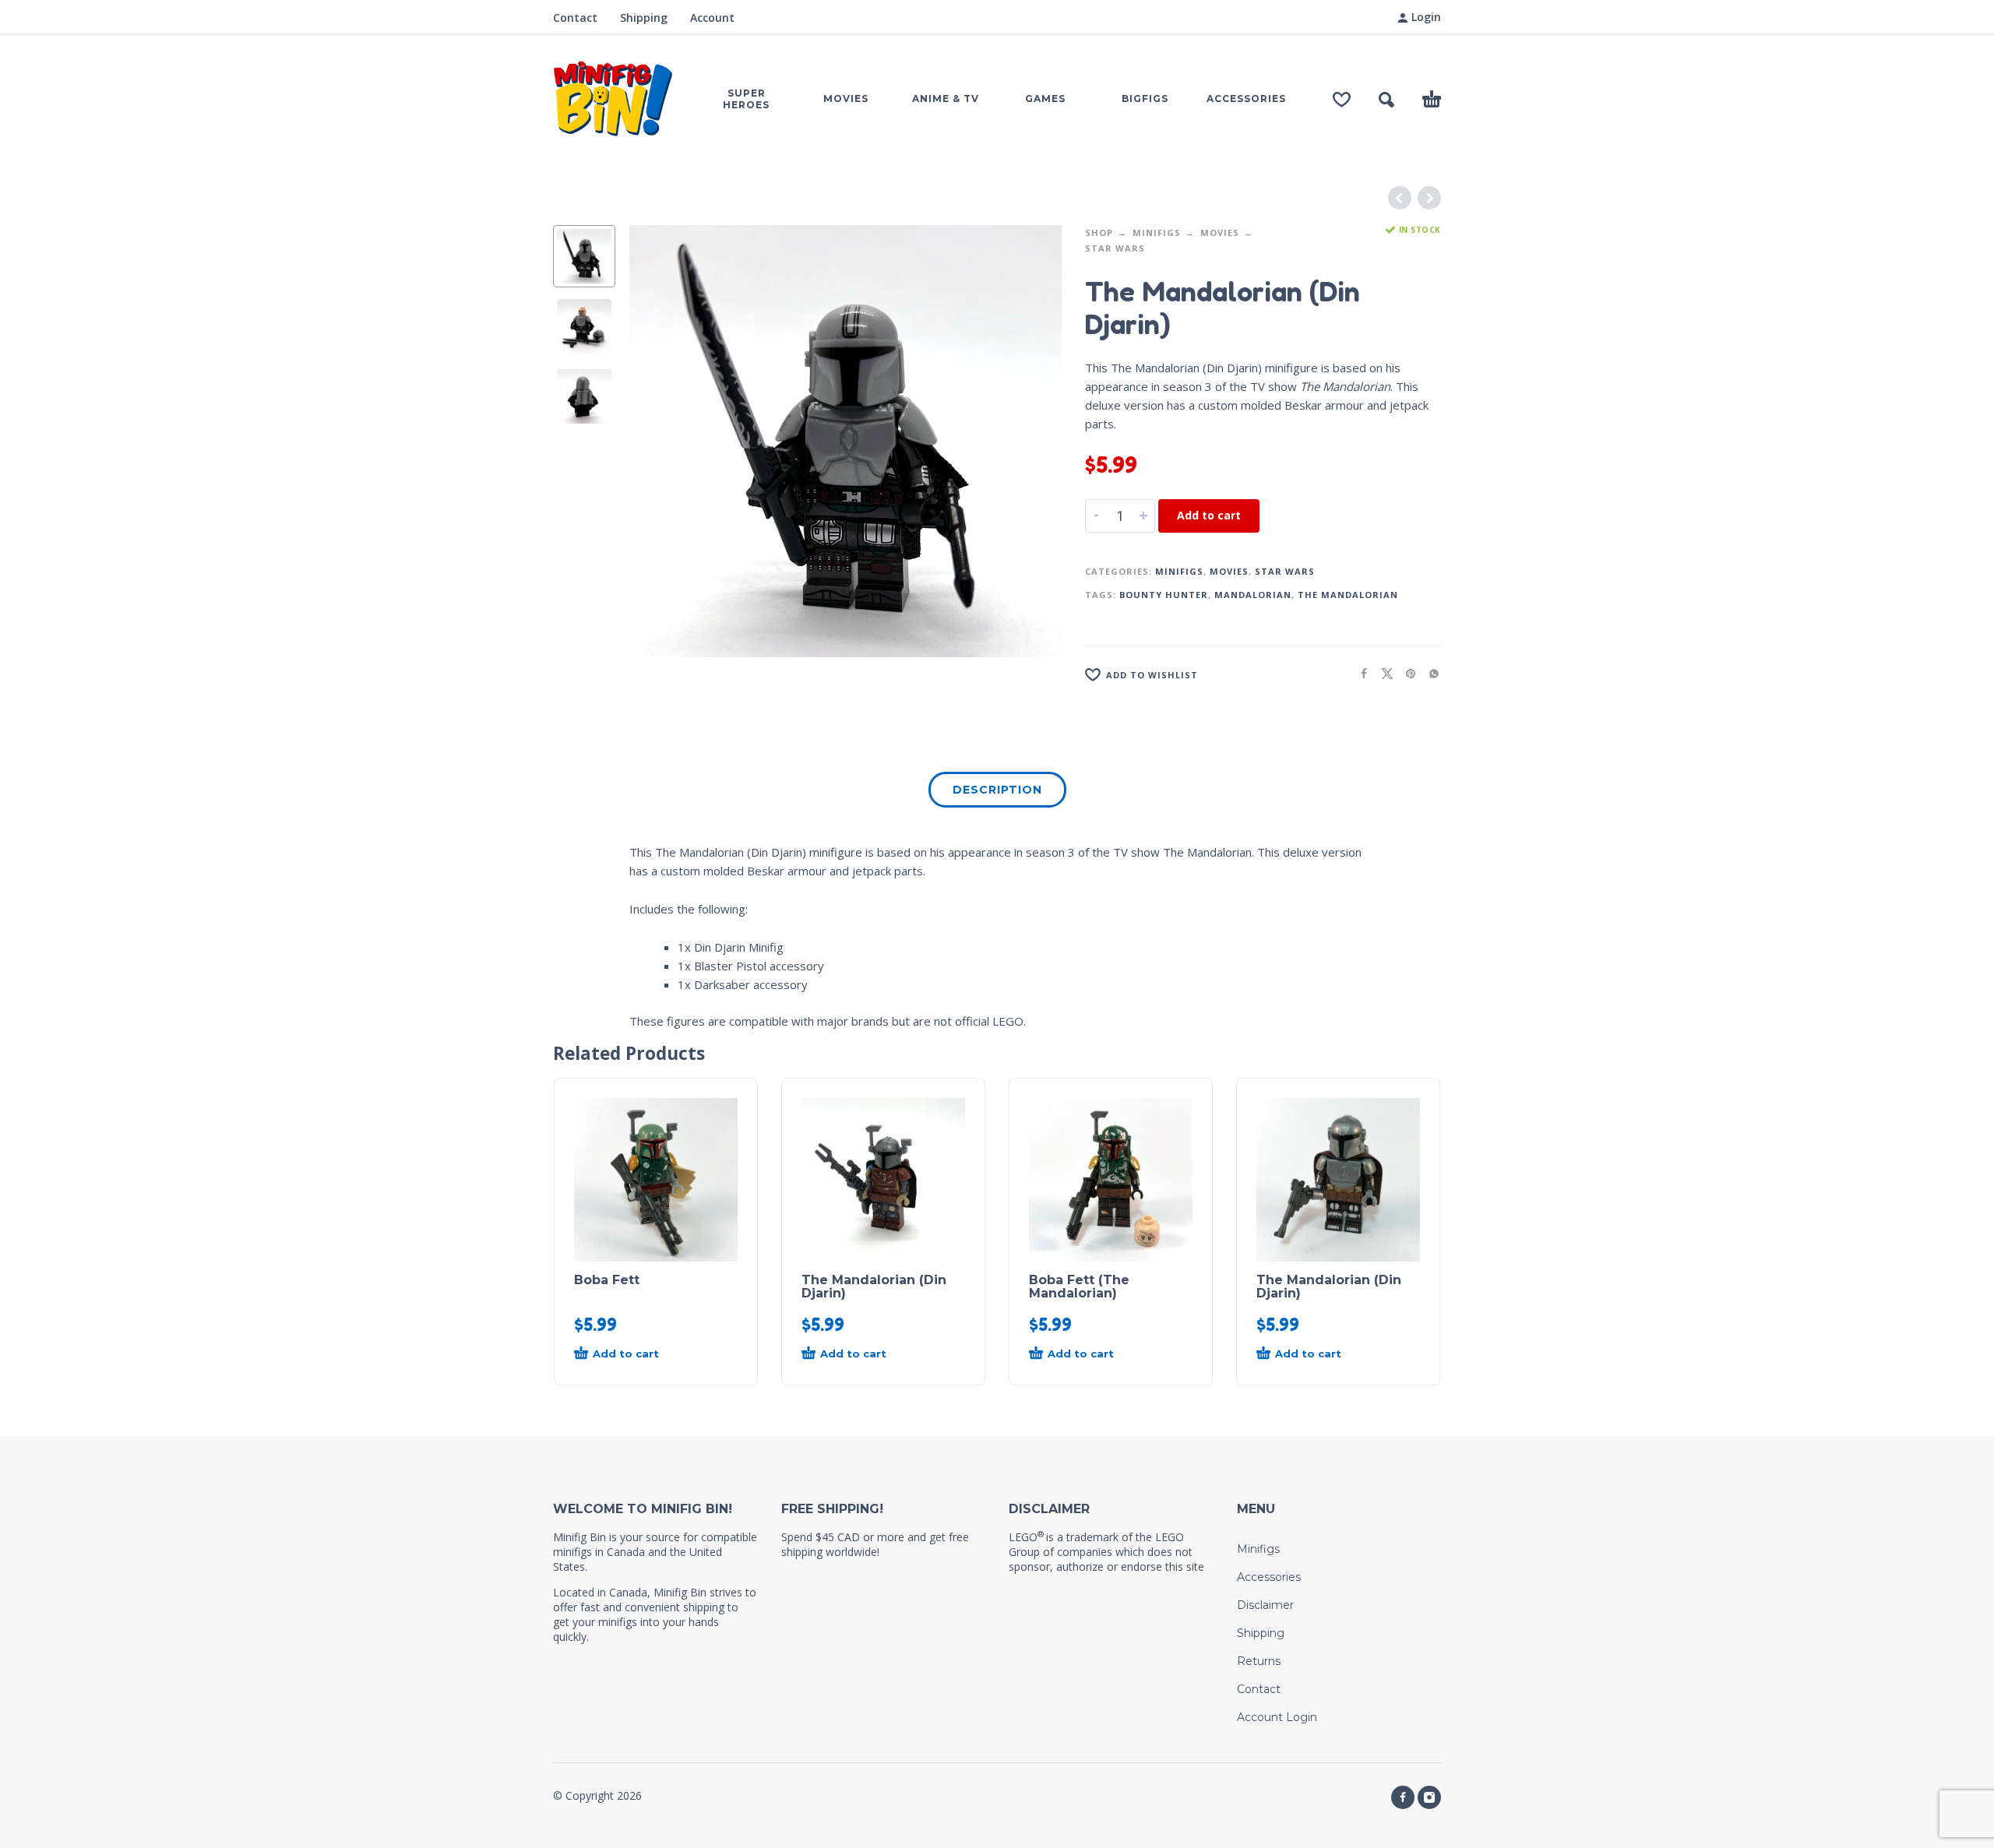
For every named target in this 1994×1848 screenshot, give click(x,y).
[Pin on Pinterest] (1406, 673)
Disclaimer (1265, 1605)
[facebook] (1403, 1797)
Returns (1259, 1661)
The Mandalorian (1348, 595)
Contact (575, 18)
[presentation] (662, 442)
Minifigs (1157, 232)
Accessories (1269, 1577)
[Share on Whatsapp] (1429, 673)
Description (997, 790)
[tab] (997, 793)
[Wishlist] (1342, 100)
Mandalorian (1253, 595)
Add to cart (1209, 515)
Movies (1220, 232)
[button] (1386, 100)
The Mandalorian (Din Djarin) (874, 1287)
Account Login (1277, 1717)
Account (712, 18)
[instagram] (1429, 1797)
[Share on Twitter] (1383, 673)
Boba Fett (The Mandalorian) (1079, 1287)
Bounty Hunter (1164, 595)
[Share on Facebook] (1359, 673)
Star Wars (1115, 248)
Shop (1099, 232)
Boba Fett (607, 1280)
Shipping (644, 18)
